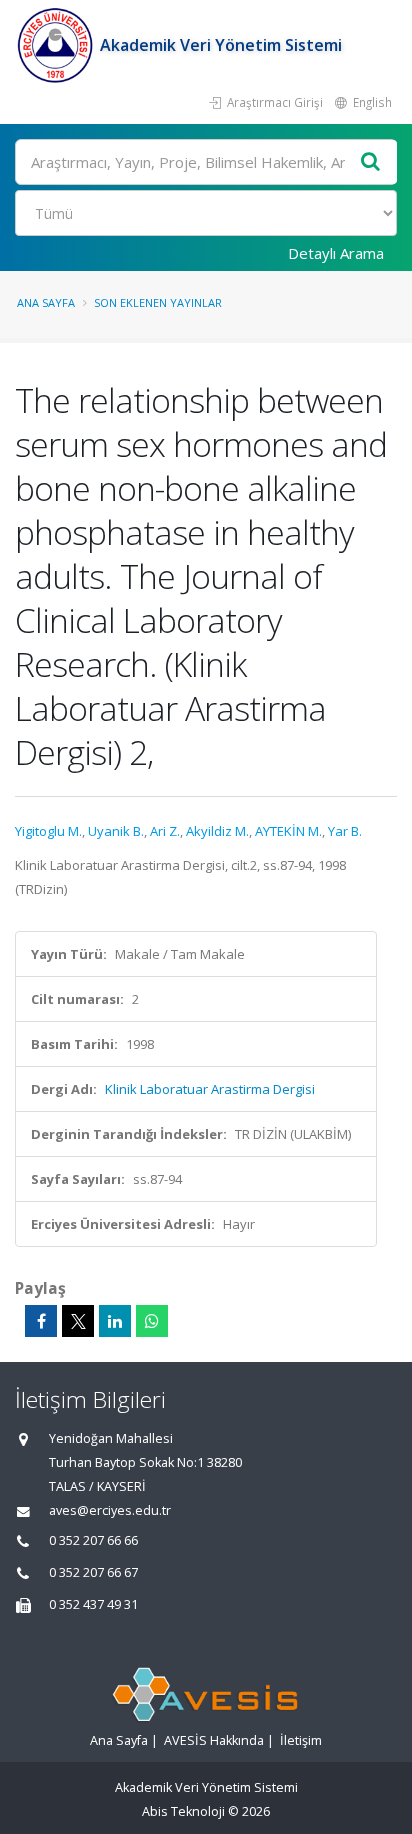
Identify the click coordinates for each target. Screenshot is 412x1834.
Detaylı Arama (336, 253)
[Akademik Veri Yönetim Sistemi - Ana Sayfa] (57, 45)
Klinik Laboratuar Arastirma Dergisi (210, 1089)
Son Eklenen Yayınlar (158, 302)
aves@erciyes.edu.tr (110, 1510)
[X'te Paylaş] (78, 1321)
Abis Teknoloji (183, 1811)
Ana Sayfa (46, 302)
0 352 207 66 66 (93, 1540)
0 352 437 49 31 (93, 1604)
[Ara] (371, 162)
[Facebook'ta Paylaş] (41, 1321)
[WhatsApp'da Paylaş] (152, 1321)
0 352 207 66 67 (93, 1572)
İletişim (301, 1740)
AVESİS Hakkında (214, 1740)
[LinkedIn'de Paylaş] (115, 1321)
